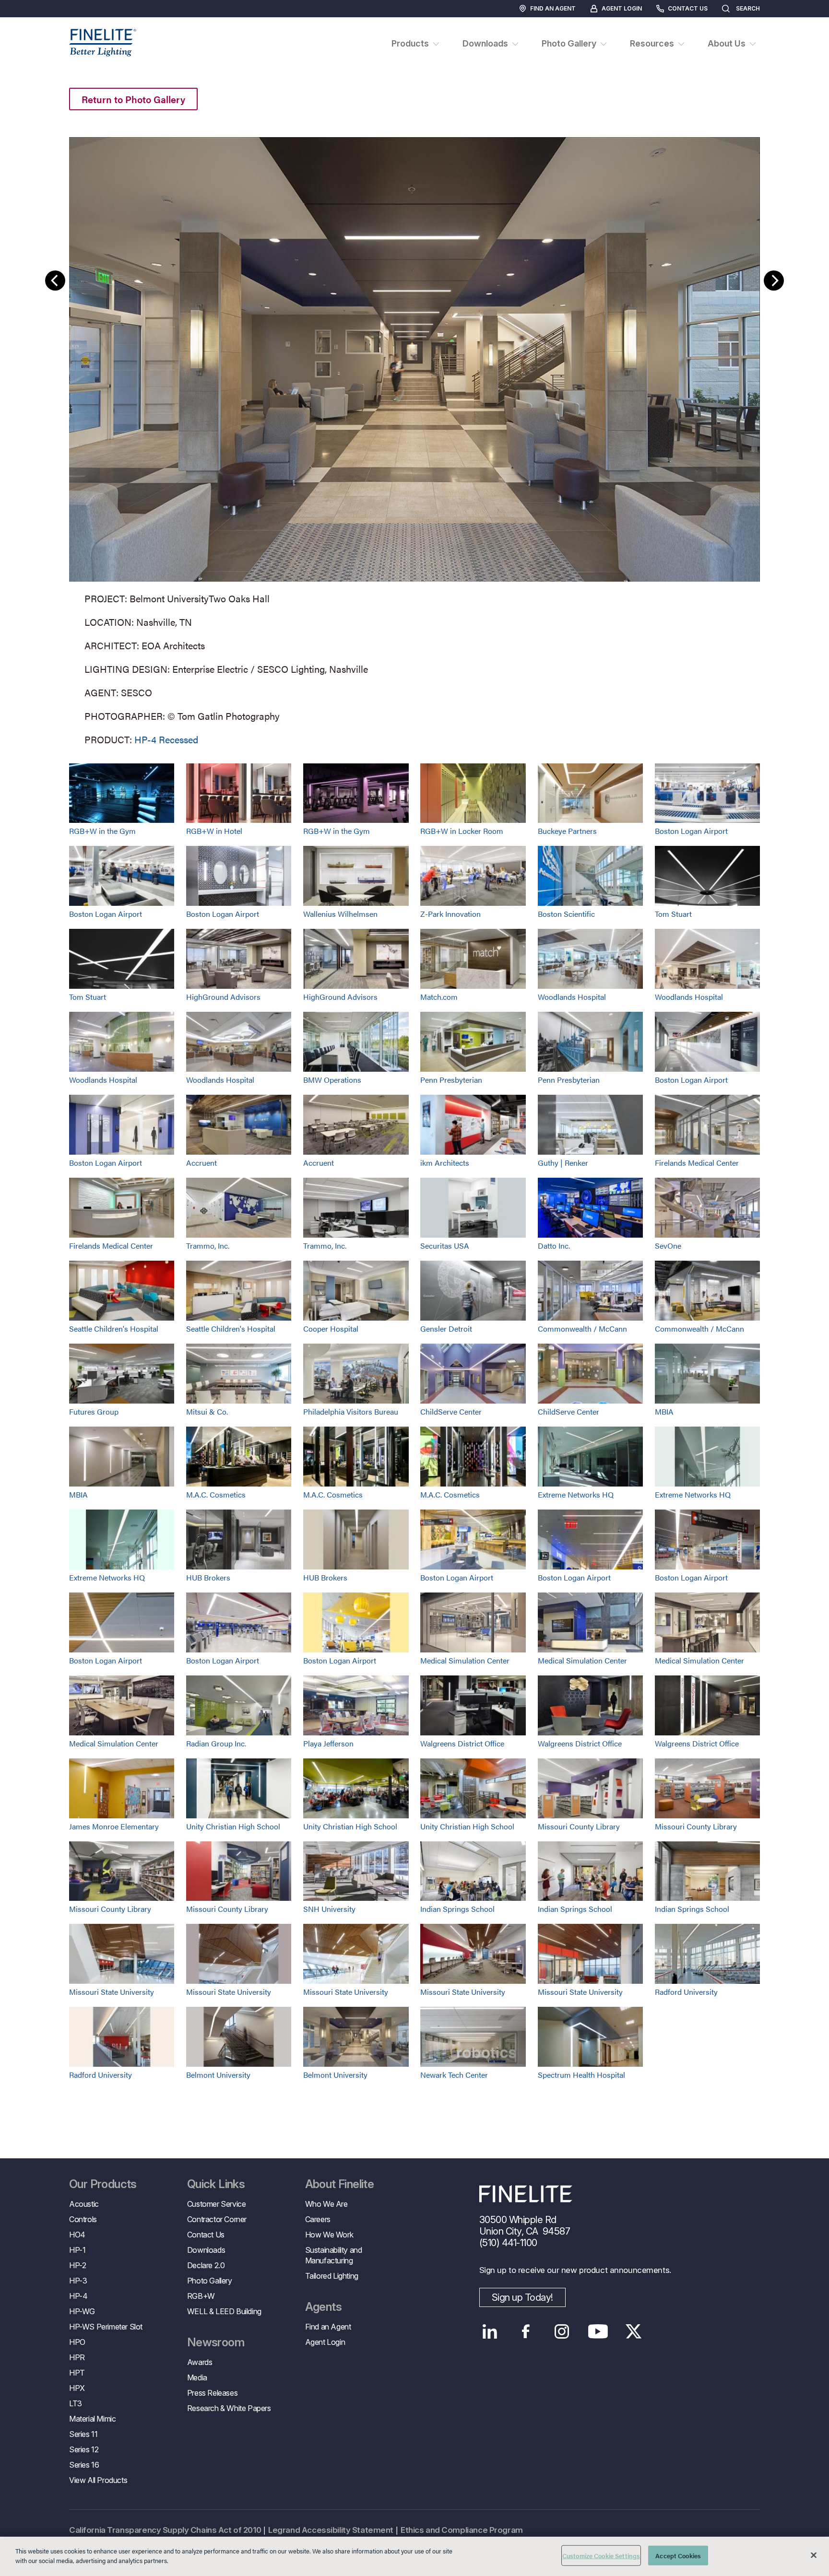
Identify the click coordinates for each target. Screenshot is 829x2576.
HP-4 (78, 2296)
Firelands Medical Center (697, 1163)
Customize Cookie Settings (601, 2556)
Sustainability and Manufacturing (334, 2255)
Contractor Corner (217, 2219)
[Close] (814, 2555)
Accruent (201, 1163)
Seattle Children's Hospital (114, 1329)
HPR (77, 2357)
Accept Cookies (678, 2556)
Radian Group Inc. (216, 1743)
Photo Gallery (210, 2281)
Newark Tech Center (454, 2075)
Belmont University (218, 2075)
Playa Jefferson (328, 1743)
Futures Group (94, 1411)
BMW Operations (332, 1080)
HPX (77, 2388)
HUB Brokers (208, 1577)
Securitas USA (445, 1246)
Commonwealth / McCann (582, 1329)
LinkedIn (490, 2331)
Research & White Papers (229, 2408)
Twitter (634, 2331)
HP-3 (78, 2281)
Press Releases (212, 2393)
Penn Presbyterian (451, 1080)
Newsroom (216, 2342)
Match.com (439, 997)
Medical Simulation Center (465, 1660)
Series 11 (83, 2434)
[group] (414, 439)
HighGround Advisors (223, 997)
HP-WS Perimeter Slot (106, 2327)
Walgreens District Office (462, 1743)
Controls (83, 2219)
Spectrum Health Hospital (581, 2075)
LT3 (76, 2403)
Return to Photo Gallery (133, 99)
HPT (77, 2373)
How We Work (329, 2235)
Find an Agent (553, 8)
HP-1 (77, 2250)
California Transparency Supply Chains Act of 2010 (165, 2530)
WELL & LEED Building (224, 2311)
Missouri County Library (579, 1826)
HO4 (77, 2235)
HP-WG (82, 2311)
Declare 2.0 (206, 2265)
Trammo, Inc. (208, 1246)
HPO (77, 2342)
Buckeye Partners (567, 831)
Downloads (206, 2250)
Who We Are (326, 2204)
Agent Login (622, 8)
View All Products (98, 2480)
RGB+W (201, 2296)
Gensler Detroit (446, 1329)
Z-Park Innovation (450, 914)
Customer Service (217, 2204)
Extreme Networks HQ (576, 1494)
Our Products (103, 2184)
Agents (323, 2307)
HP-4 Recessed (166, 739)
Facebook (526, 2331)
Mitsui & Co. (207, 1411)
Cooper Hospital (331, 1329)
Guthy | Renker (563, 1163)
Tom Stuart (673, 914)
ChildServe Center (451, 1411)
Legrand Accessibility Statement (331, 2530)
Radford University (686, 1992)
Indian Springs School (457, 1909)
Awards (200, 2362)
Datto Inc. (554, 1246)
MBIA (664, 1411)
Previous (55, 281)
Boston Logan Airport (691, 831)
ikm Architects (445, 1163)
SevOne (668, 1246)
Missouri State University (112, 1992)
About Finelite (340, 2184)
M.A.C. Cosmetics (216, 1494)
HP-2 (77, 2265)
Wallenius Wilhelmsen (340, 914)
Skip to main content (35, 25)
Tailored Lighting (332, 2276)
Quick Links (216, 2184)
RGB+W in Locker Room (462, 831)
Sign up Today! (522, 2297)
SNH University (329, 1909)
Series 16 (84, 2465)
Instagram (562, 2331)
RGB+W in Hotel (214, 831)
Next (774, 281)
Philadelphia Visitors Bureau (351, 1411)
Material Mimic (92, 2419)
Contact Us (688, 8)
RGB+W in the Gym (102, 831)
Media (197, 2377)
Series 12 (84, 2449)
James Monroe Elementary (114, 1826)
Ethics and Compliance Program (462, 2530)
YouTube (598, 2331)
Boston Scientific (566, 914)
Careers (318, 2219)
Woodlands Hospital (572, 997)
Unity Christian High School (233, 1826)
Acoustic (84, 2204)
